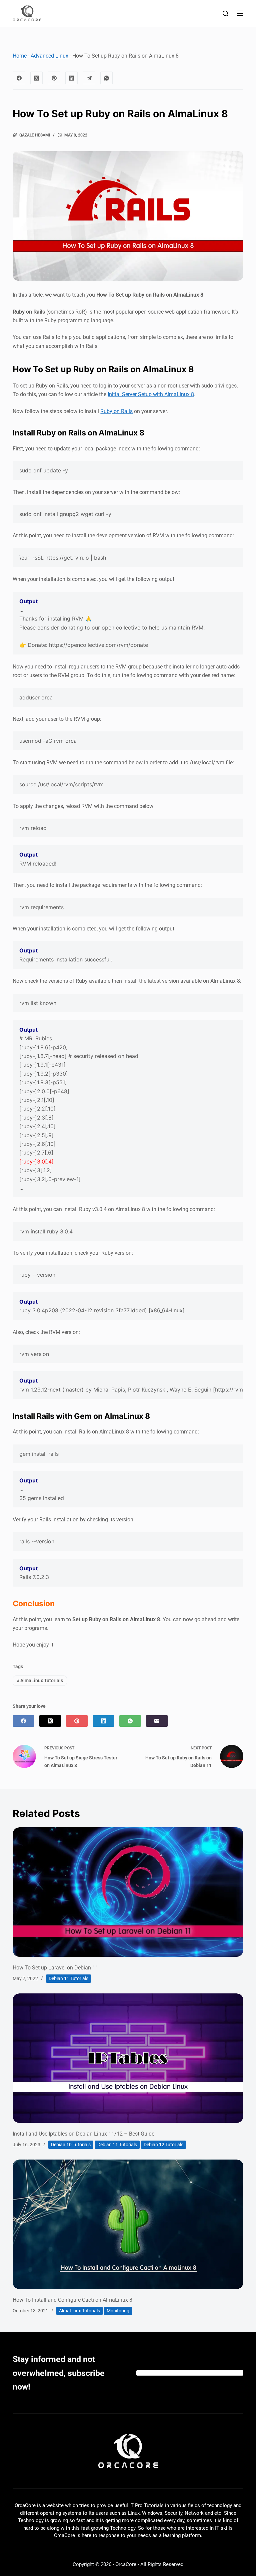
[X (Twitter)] (37, 78)
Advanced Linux (49, 56)
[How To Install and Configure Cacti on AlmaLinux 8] (128, 2224)
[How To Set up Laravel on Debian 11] (128, 1892)
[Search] (225, 13)
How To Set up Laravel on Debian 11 (55, 1968)
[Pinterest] (54, 78)
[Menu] (240, 13)
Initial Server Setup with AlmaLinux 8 (151, 394)
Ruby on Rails (116, 411)
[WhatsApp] (107, 78)
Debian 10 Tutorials (71, 2145)
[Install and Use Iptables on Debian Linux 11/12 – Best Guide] (128, 2058)
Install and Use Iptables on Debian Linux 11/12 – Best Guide (83, 2134)
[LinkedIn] (72, 78)
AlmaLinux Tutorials (40, 1680)
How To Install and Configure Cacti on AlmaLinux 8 (72, 2300)
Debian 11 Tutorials (68, 1978)
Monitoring (118, 2311)
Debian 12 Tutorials (163, 2145)
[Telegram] (89, 78)
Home (20, 56)
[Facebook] (19, 78)
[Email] (157, 1721)
